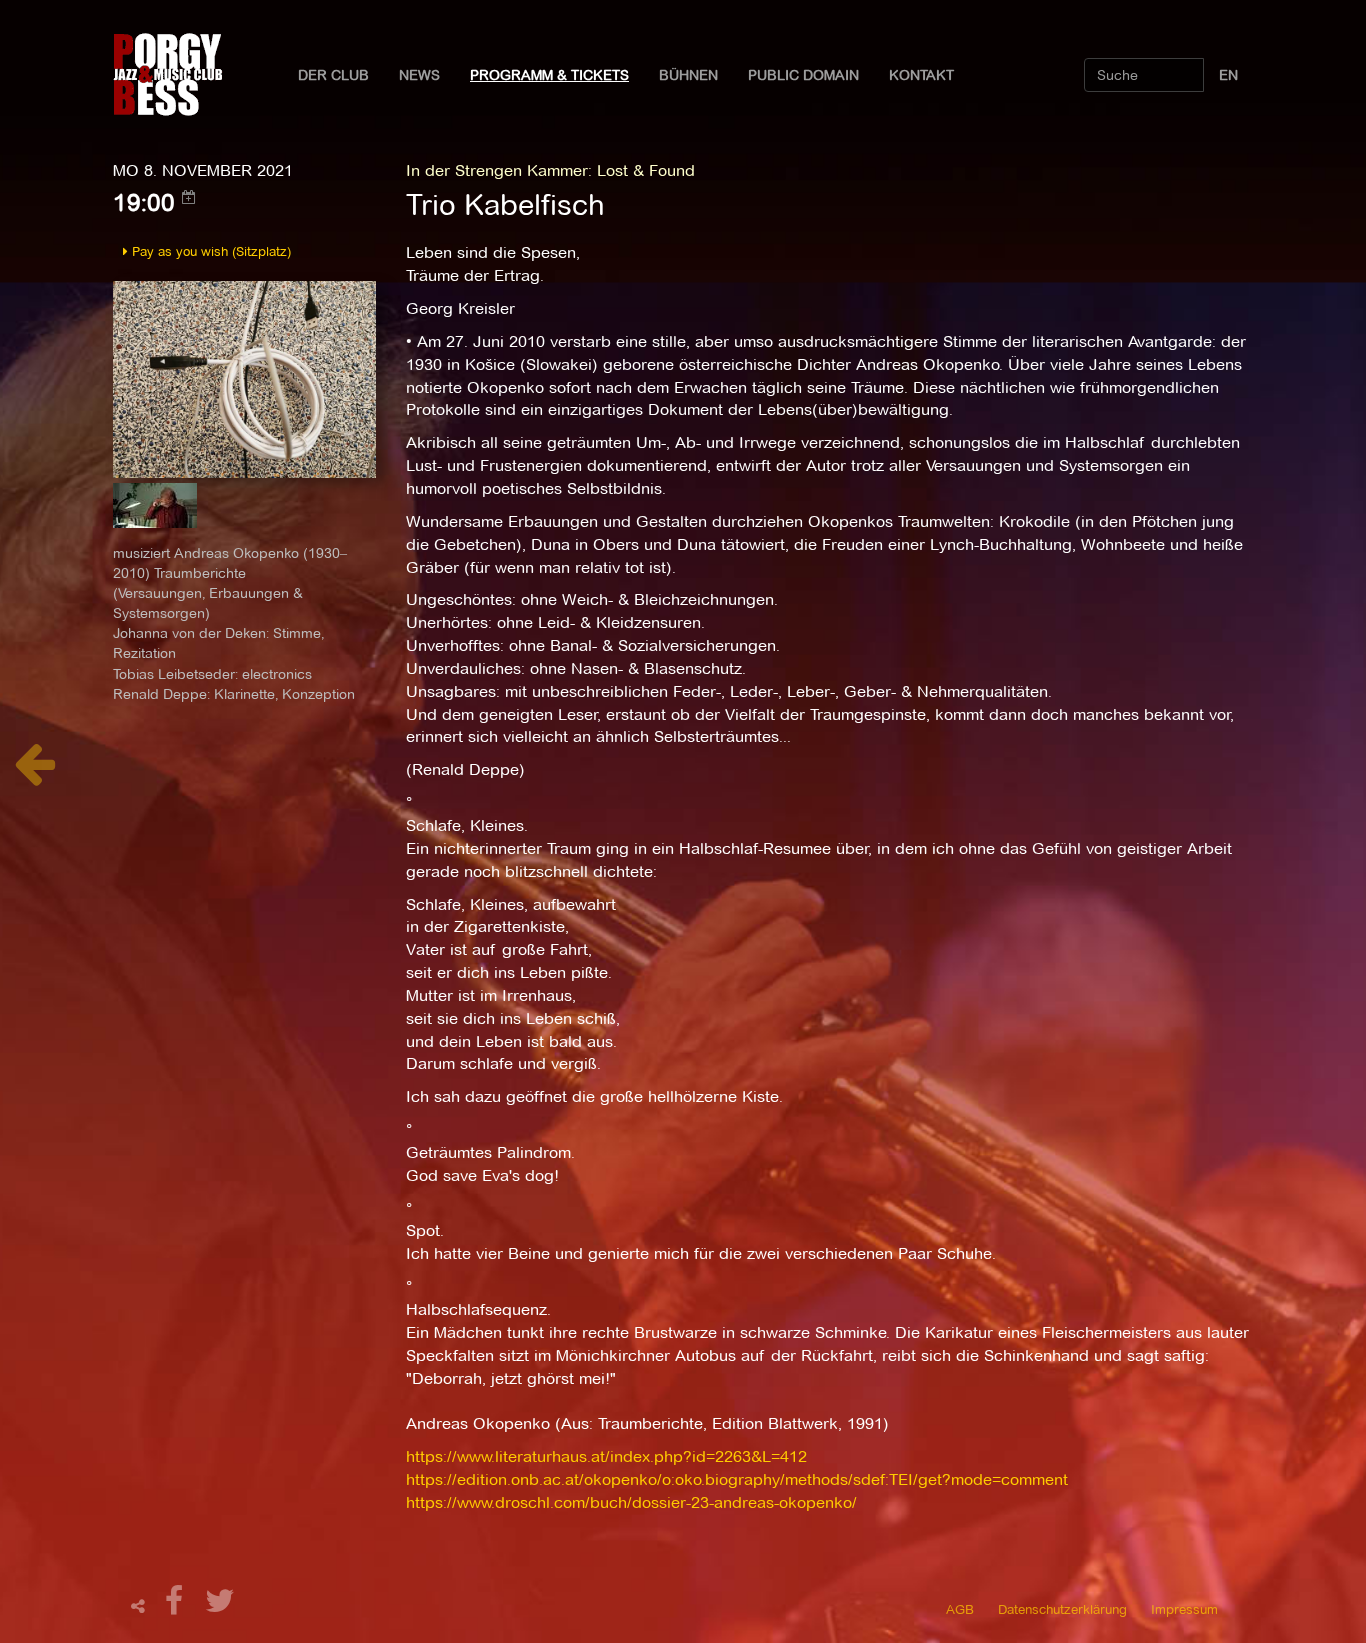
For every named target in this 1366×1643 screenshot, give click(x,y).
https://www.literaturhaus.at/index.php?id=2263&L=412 (606, 1456)
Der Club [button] (333, 75)
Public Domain (803, 75)
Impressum (1184, 1609)
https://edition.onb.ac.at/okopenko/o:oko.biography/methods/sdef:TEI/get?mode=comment (737, 1479)
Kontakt (921, 75)
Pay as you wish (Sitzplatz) (209, 251)
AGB (960, 1609)
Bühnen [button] (688, 75)
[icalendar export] (189, 197)
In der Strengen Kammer (497, 170)
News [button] (419, 75)
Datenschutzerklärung (1062, 1609)
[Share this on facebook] (177, 1606)
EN (1228, 75)
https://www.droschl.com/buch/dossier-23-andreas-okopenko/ (631, 1502)
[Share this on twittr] (220, 1606)
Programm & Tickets (549, 75)
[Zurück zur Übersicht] (34, 774)
